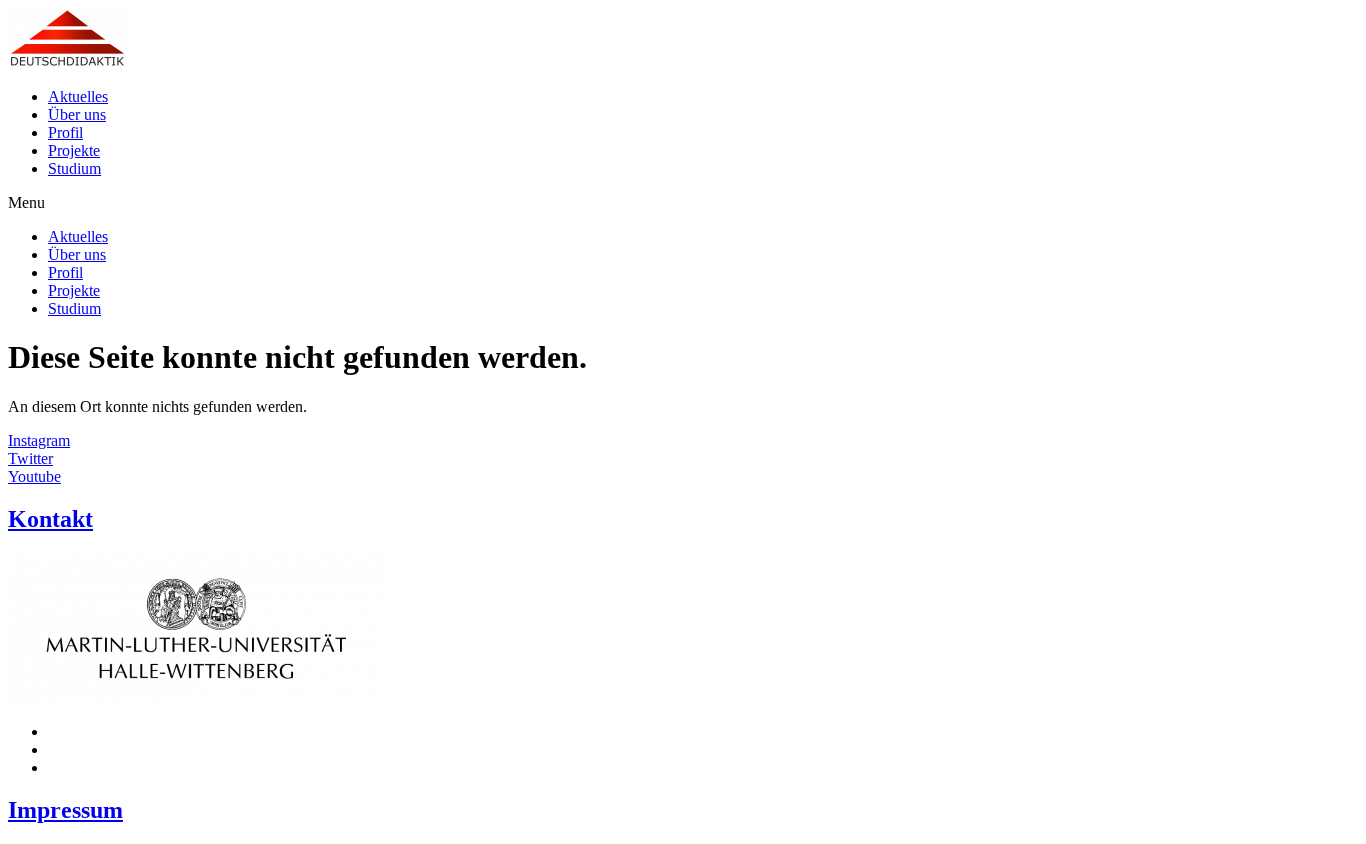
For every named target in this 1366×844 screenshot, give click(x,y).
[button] (683, 203)
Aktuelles (78, 96)
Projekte (74, 150)
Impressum (65, 810)
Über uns (77, 114)
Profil (65, 132)
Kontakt (50, 519)
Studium (74, 168)
